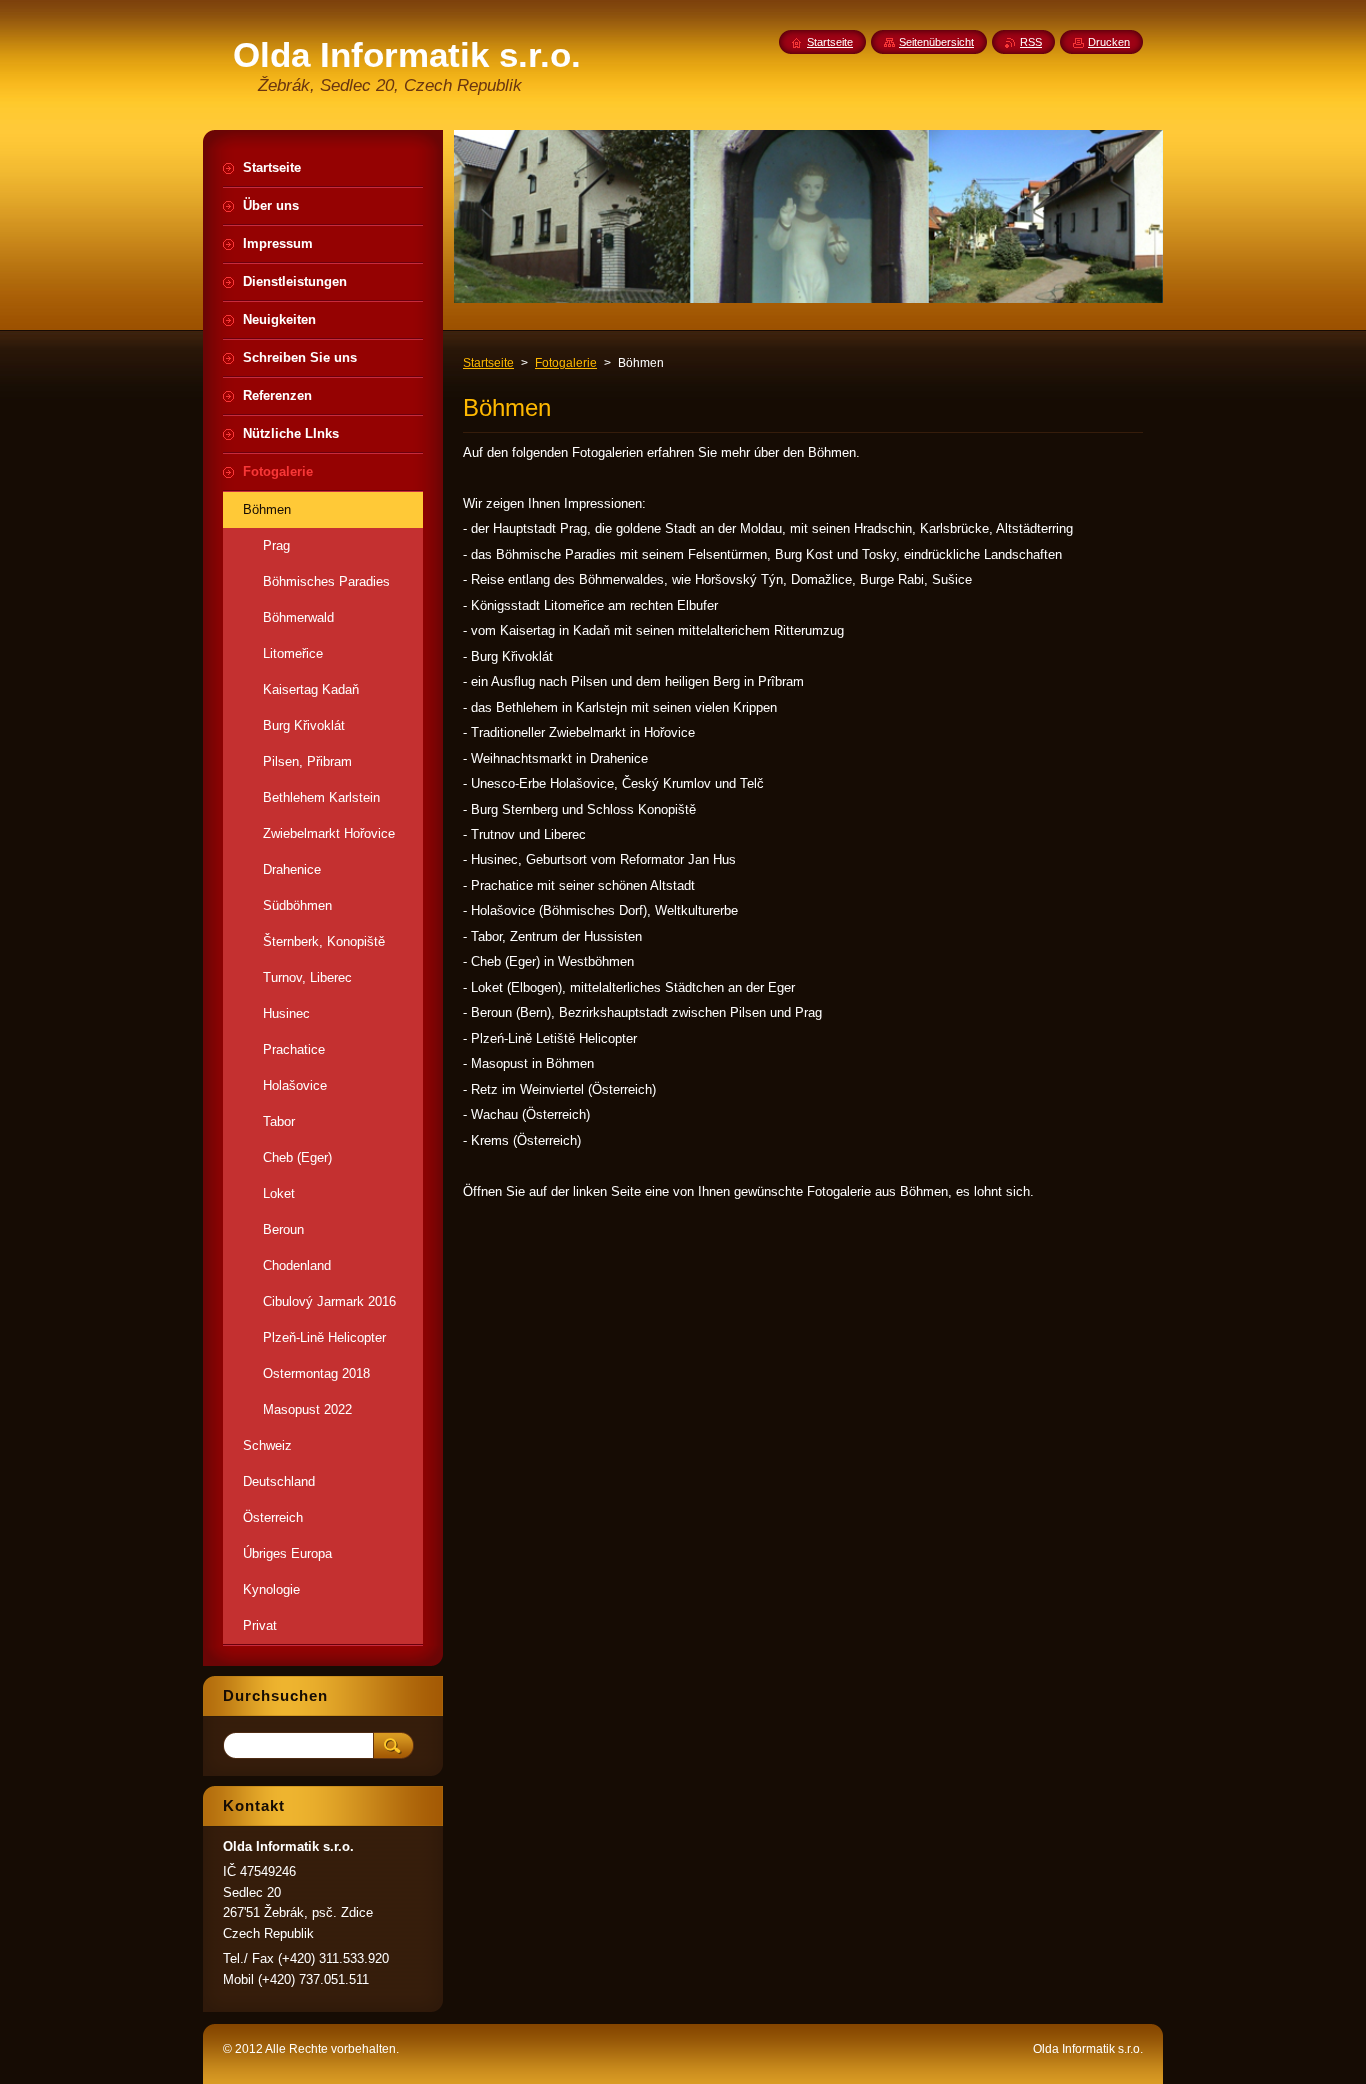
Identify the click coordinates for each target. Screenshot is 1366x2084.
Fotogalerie (566, 363)
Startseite (488, 363)
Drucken (1109, 42)
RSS (1031, 42)
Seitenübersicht (936, 42)
